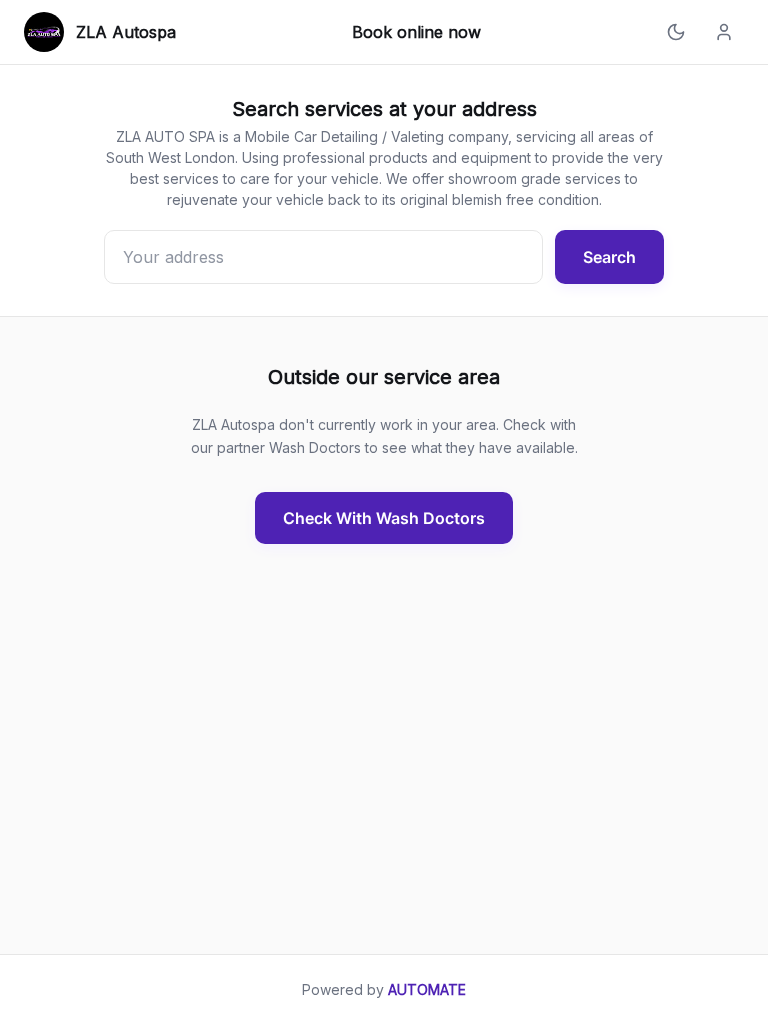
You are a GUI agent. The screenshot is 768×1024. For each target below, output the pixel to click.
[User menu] (724, 32)
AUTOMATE (427, 989)
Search (609, 257)
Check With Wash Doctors (384, 518)
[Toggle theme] (676, 32)
